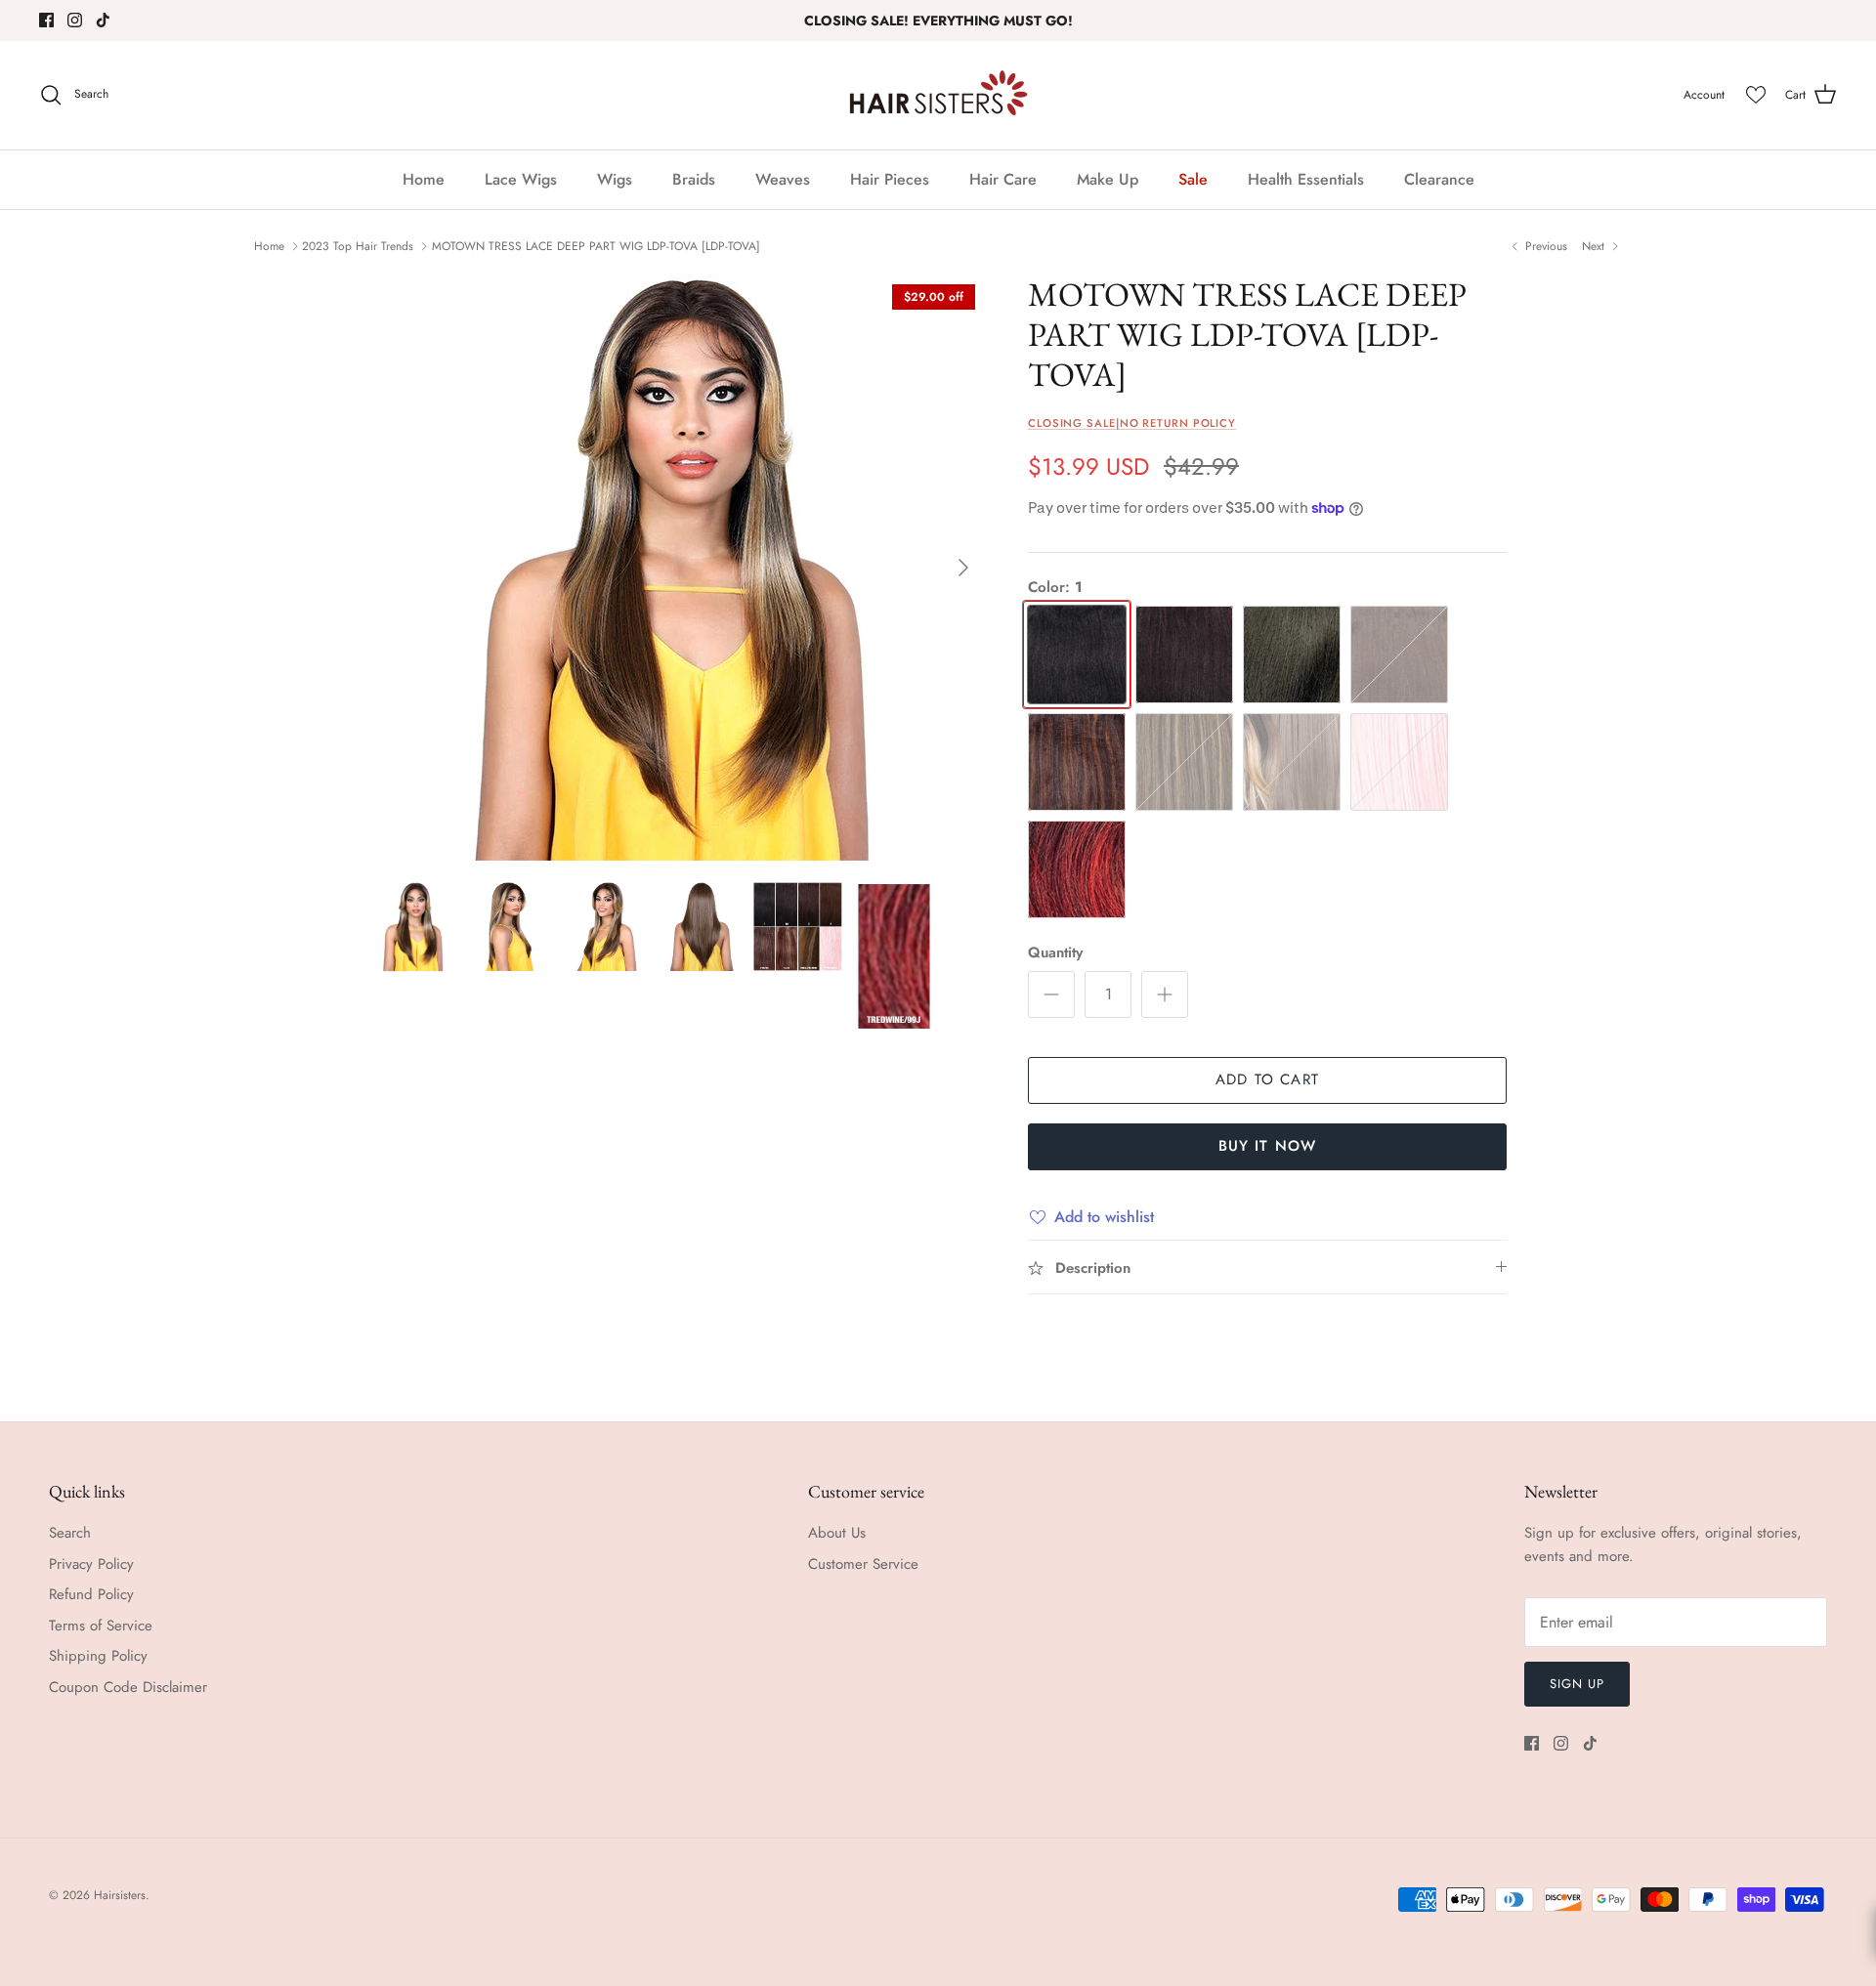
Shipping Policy (98, 1656)
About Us (837, 1533)
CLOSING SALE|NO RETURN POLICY (1132, 423)
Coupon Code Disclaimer (128, 1687)
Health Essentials (1306, 179)
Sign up (1577, 1684)
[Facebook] (46, 20)
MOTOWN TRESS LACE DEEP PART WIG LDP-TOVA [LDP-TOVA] (596, 246)
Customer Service (863, 1564)
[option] (677, 568)
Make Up (1108, 179)
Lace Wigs (521, 179)
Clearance (1439, 179)
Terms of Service (101, 1626)
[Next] (963, 568)
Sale (1193, 179)
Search (70, 1533)
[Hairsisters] (938, 95)
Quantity (1055, 953)
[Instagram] (75, 20)
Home (424, 179)
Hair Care (1003, 179)
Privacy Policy (91, 1564)
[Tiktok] (103, 20)
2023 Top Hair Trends (358, 246)
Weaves (783, 179)
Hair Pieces (890, 179)
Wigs (615, 179)
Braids (694, 179)
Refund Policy (91, 1594)
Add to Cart (1267, 1079)
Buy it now (1268, 1146)
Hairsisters (120, 1895)
